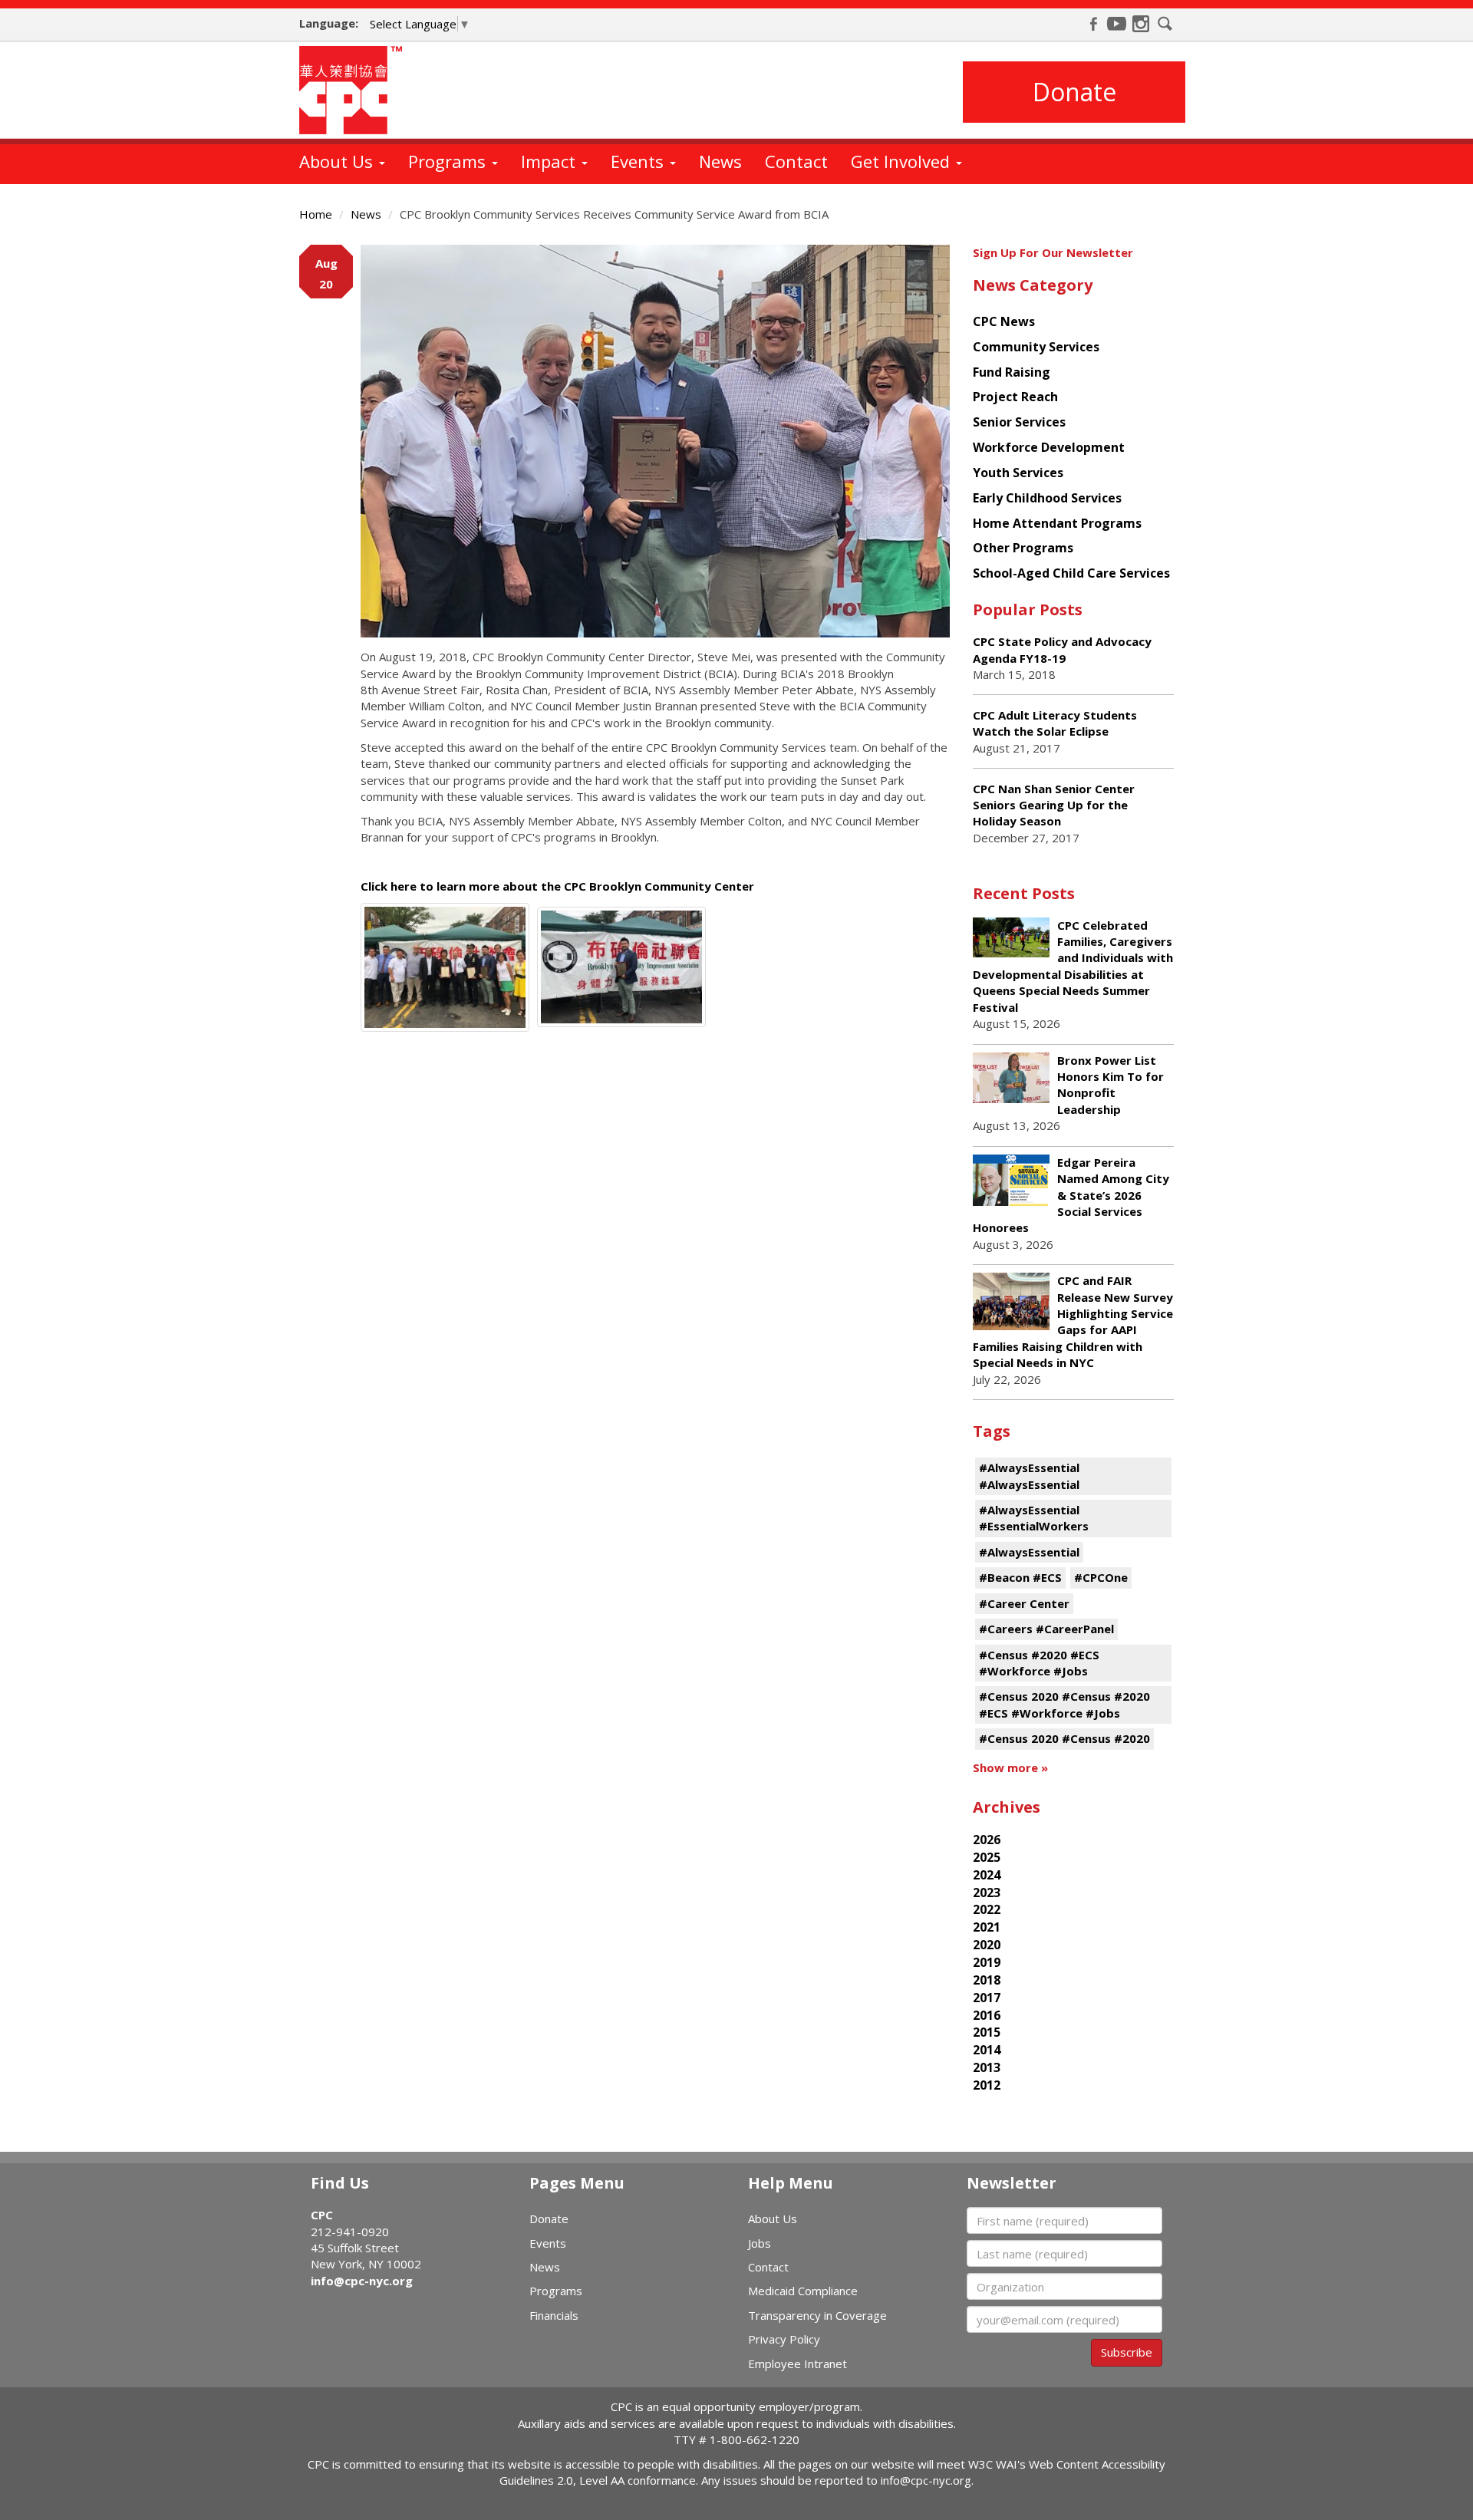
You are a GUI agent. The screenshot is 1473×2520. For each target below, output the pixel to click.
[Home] (356, 90)
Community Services (1036, 347)
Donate (1074, 92)
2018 (987, 1980)
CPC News (1004, 321)
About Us (338, 161)
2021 (987, 1927)
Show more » (1010, 1767)
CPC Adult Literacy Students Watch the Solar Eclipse (1055, 723)
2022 (987, 1909)
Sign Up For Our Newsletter (1053, 252)
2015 (987, 2032)
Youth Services (1018, 473)
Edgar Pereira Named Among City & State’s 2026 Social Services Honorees (1071, 1195)
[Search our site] (1165, 24)
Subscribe (1127, 2352)
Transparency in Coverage (817, 2315)
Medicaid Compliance (803, 2291)
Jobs (760, 2243)
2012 (987, 2085)
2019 (987, 1962)
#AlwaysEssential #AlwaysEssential (1029, 1476)
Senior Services (1019, 422)
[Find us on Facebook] (1093, 24)
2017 (987, 1998)
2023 (987, 1892)
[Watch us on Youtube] (1117, 24)
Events (639, 161)
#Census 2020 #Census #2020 (1064, 1738)
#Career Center (1024, 1603)
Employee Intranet (797, 2364)
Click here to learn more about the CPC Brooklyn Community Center (557, 886)
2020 (987, 1945)
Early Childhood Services (1047, 498)
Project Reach (1015, 397)
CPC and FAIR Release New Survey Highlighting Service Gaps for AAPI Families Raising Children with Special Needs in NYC (1073, 1321)
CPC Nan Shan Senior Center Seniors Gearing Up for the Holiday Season (1054, 805)
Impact (550, 161)
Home (316, 214)
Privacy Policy (784, 2339)
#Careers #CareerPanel (1046, 1629)
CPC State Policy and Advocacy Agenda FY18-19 (1062, 649)
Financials (554, 2315)
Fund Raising (1012, 372)
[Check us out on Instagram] (1141, 24)
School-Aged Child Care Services (1071, 573)
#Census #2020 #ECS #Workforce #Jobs (1039, 1663)
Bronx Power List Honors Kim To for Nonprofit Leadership (1111, 1085)
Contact (796, 161)
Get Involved (903, 161)
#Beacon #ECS (1020, 1577)
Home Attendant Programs (1057, 523)
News (720, 161)
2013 (987, 2067)
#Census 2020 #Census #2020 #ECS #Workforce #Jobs (1064, 1704)
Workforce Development (1049, 447)
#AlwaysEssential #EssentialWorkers (1034, 1518)
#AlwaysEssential (1029, 1552)
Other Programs (1023, 548)
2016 (987, 2015)
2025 (987, 1857)
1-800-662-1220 (755, 2439)
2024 (987, 1875)
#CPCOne (1101, 1577)
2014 (987, 2050)
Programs (449, 161)
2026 (987, 1840)
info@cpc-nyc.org (362, 2281)
